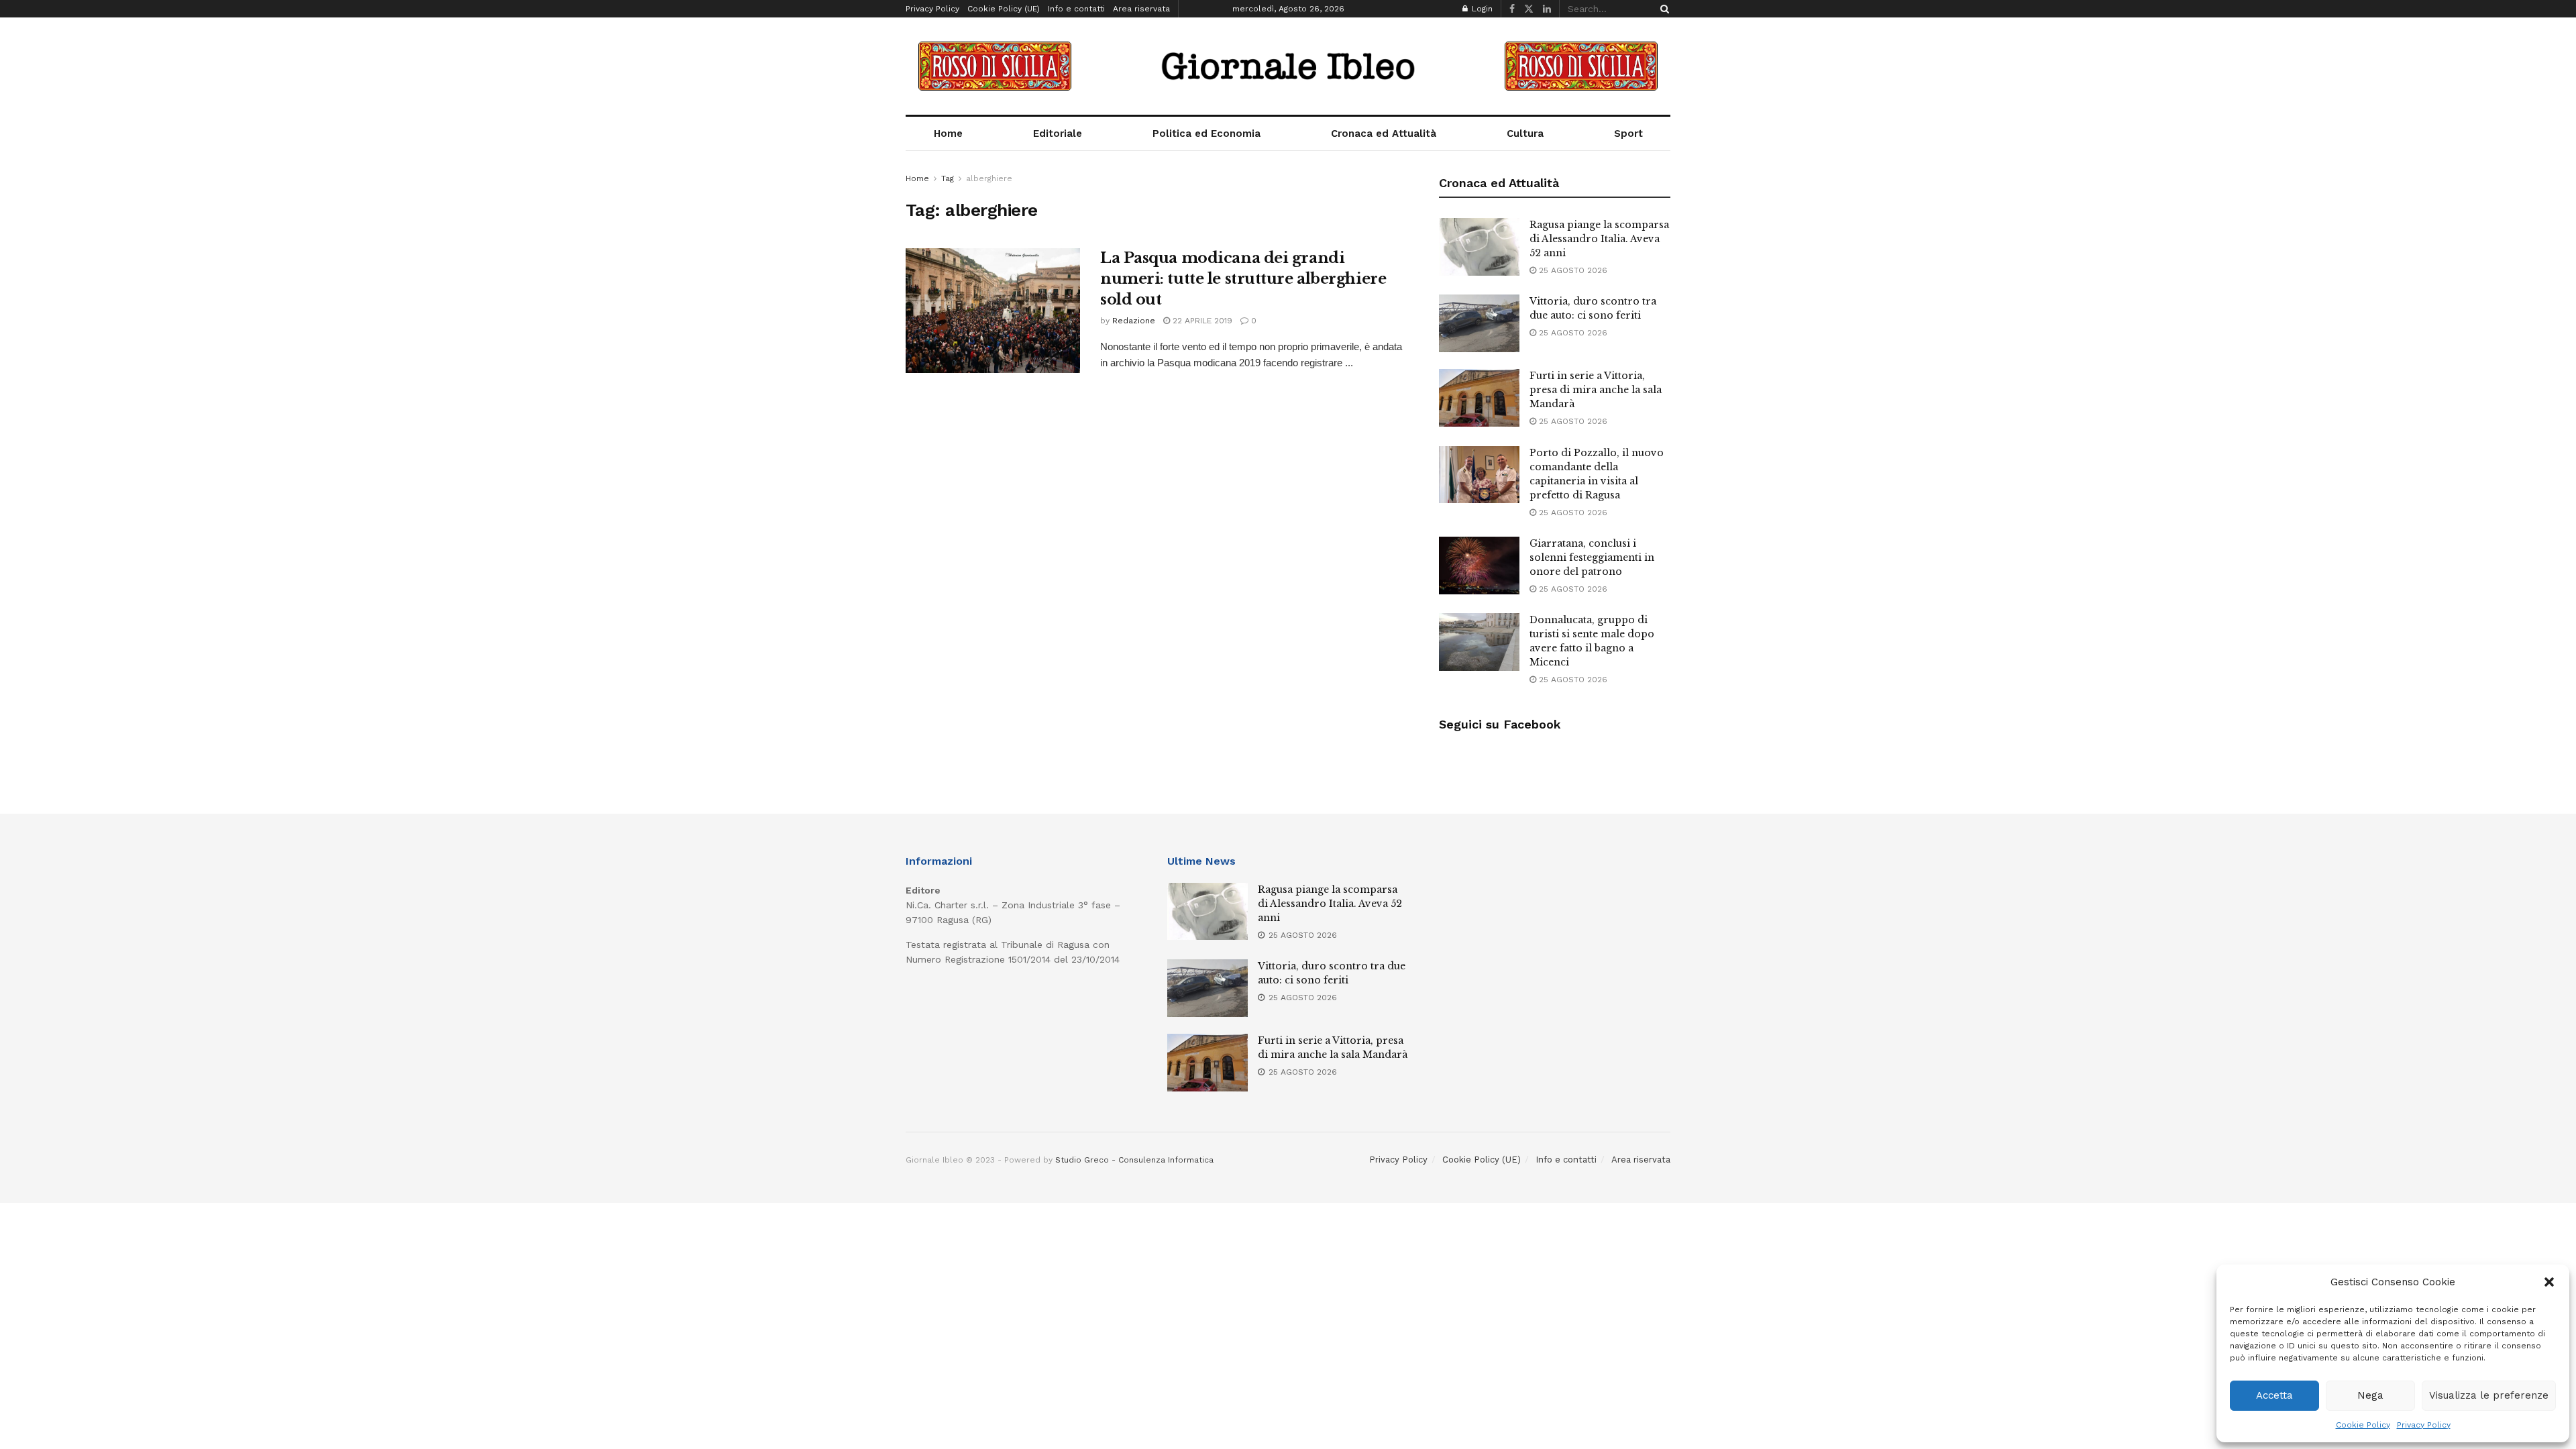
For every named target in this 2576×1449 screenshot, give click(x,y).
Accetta (2274, 1395)
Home (948, 133)
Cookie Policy (2363, 1425)
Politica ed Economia (1206, 133)
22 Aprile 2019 (1201, 321)
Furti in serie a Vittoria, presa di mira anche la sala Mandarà (1596, 390)
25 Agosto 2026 (1572, 270)
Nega (2370, 1395)
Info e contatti (1076, 9)
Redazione (1134, 321)
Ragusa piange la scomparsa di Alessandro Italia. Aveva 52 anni (1599, 239)
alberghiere (989, 178)
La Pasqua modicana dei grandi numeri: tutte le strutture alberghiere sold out (1243, 279)
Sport (1628, 133)
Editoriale (1058, 133)
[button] (2549, 1282)
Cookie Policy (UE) (1004, 9)
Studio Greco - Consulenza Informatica (1134, 1160)
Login (1481, 9)
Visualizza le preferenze (2489, 1395)
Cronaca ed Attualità (1384, 133)
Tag (948, 178)
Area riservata (1141, 9)
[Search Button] (1662, 9)
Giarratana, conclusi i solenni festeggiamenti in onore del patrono (1592, 557)
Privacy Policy (2424, 1425)
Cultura (1525, 133)
